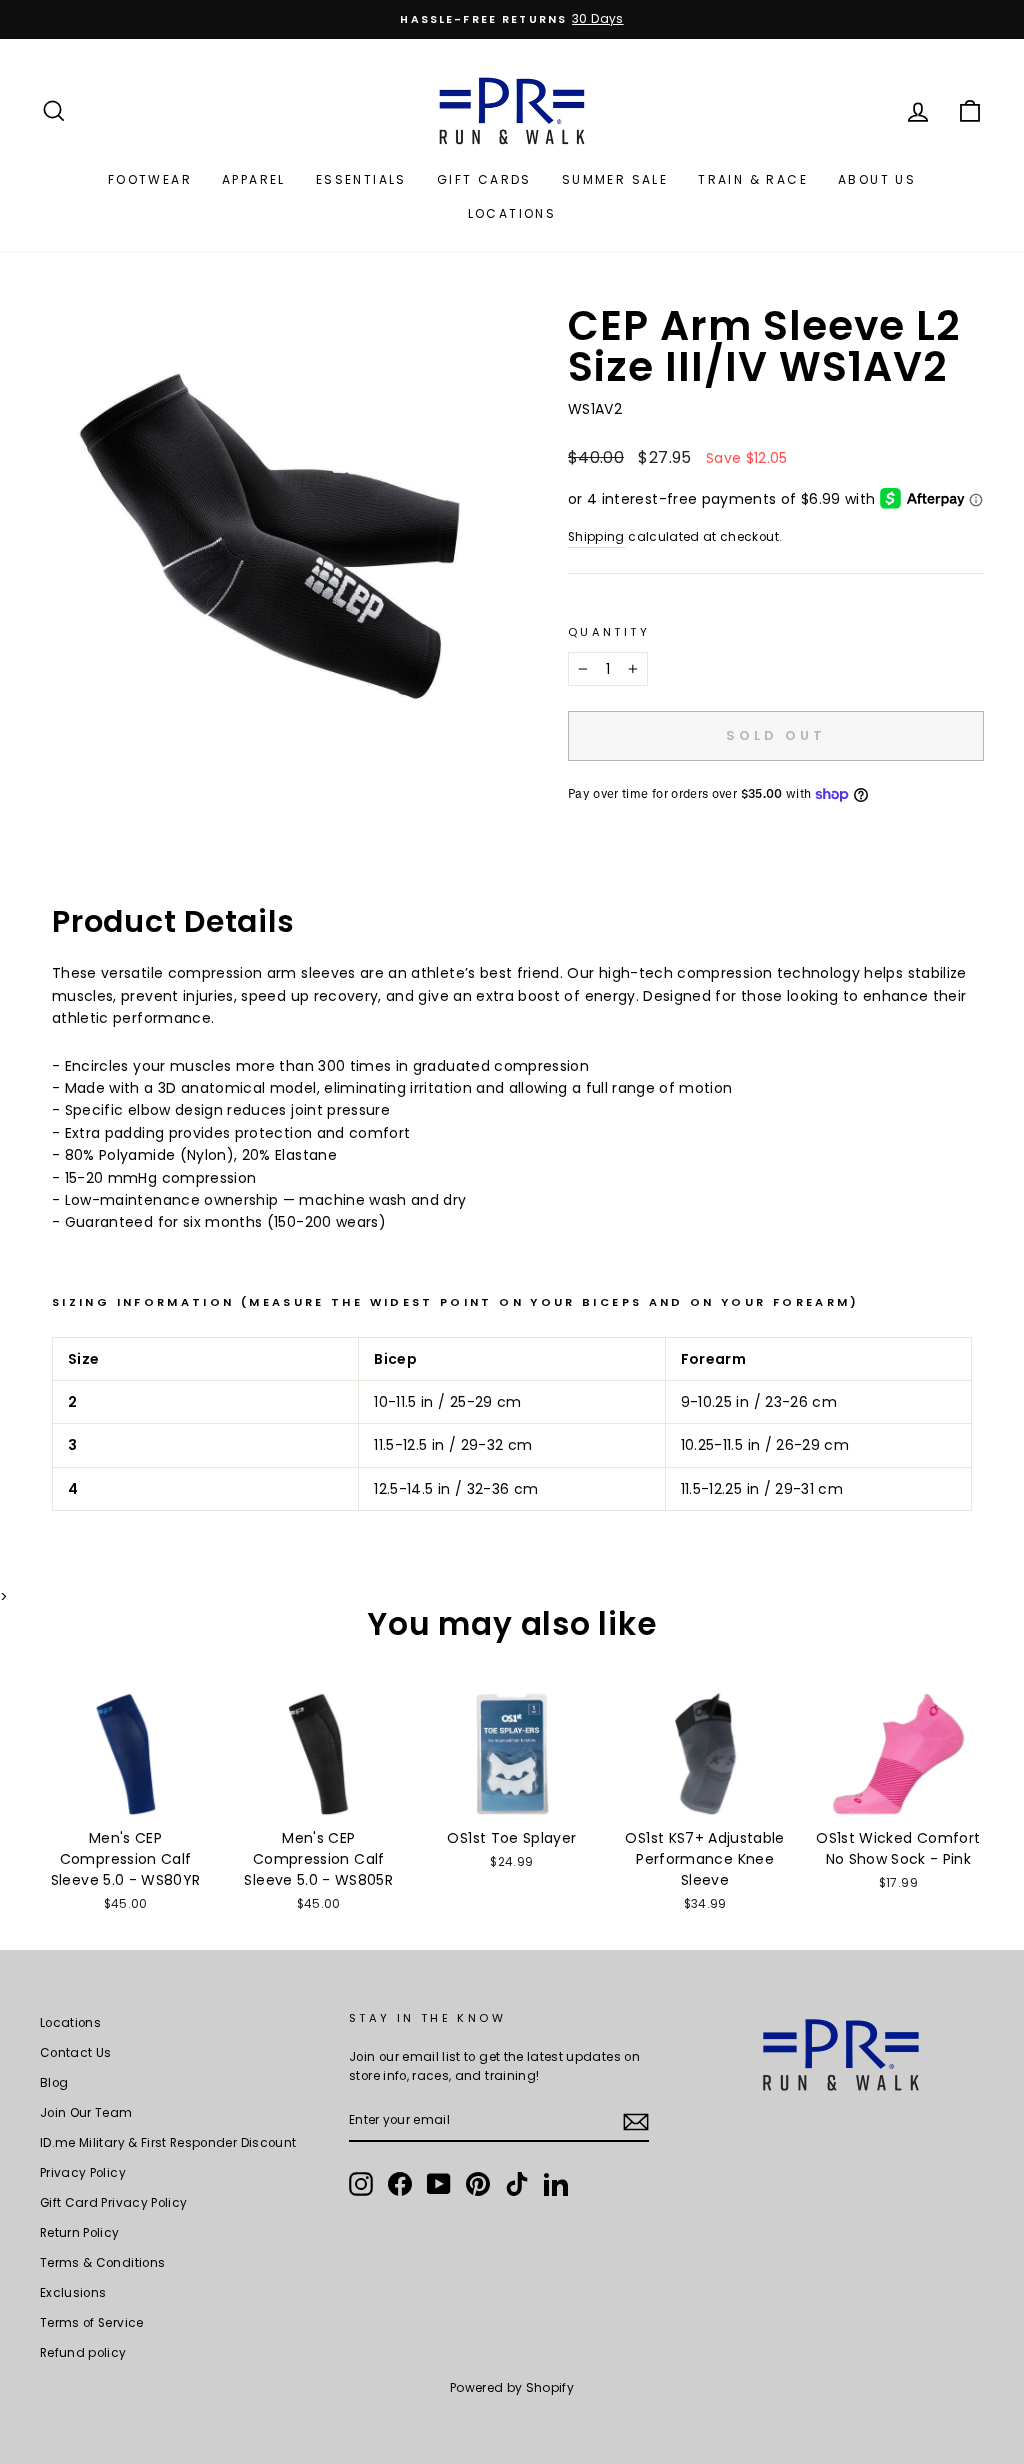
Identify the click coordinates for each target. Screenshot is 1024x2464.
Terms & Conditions (102, 2263)
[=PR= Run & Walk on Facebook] (400, 2184)
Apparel (254, 179)
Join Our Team (86, 2113)
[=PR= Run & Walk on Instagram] (361, 2184)
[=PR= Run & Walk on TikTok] (517, 2184)
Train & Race (753, 179)
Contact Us (76, 2053)
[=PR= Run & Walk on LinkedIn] (556, 2184)
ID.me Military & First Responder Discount (168, 2143)
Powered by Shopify (512, 2387)
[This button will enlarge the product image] (270, 536)
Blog (54, 2083)
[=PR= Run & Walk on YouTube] (439, 2184)
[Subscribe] (636, 2121)
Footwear (150, 179)
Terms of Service (92, 2323)
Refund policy (83, 2353)
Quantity (609, 632)
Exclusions (73, 2293)
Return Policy (80, 2233)
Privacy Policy (83, 2173)
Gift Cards (484, 179)
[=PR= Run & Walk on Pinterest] (478, 2184)
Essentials (361, 179)
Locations (512, 213)
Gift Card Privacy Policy (113, 2203)
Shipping (596, 537)
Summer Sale (615, 179)
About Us (877, 179)
